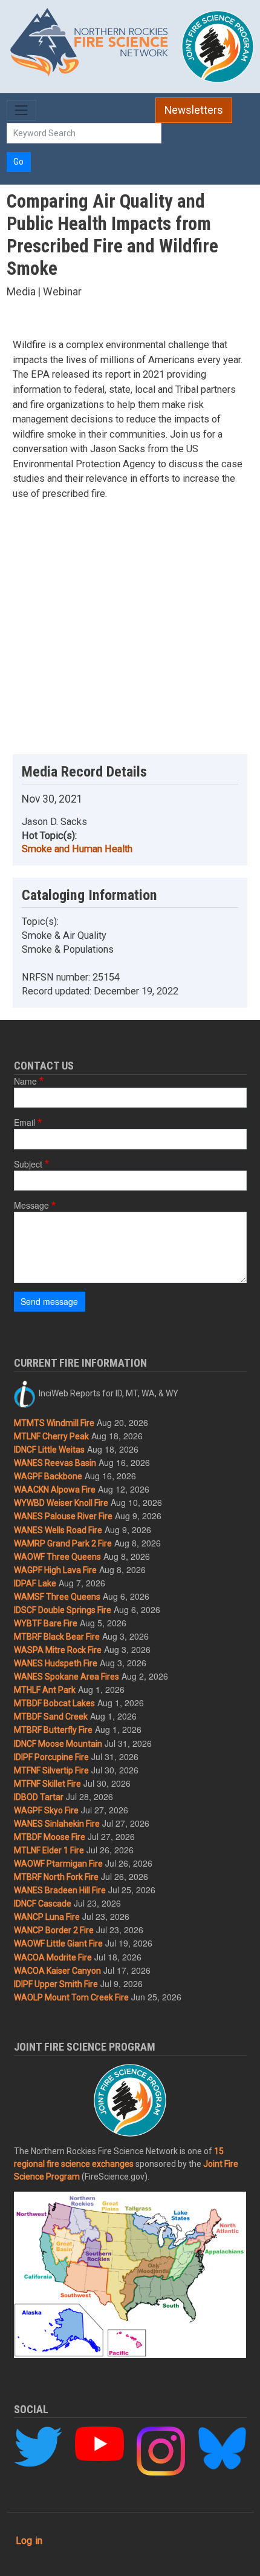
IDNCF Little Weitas (49, 1450)
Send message (49, 1301)
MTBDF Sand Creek (51, 1717)
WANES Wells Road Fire (58, 1530)
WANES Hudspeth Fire (56, 1663)
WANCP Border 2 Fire (54, 1930)
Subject (28, 1164)
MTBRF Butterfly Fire (53, 1730)
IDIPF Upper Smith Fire (56, 1984)
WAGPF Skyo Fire (46, 1810)
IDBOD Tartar (39, 1797)
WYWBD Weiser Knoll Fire (61, 1503)
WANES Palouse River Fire (63, 1516)
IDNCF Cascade (43, 1904)
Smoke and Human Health (77, 849)
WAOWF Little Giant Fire (58, 1943)
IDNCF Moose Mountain (58, 1744)
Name (25, 1081)
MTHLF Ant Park (45, 1690)
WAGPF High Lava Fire (55, 1570)
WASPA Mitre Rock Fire (58, 1650)
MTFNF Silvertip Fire (51, 1770)
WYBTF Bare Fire (46, 1623)
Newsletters (194, 110)
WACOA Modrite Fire (53, 1957)
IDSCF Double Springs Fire (63, 1610)
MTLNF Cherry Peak (51, 1436)
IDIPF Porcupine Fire (51, 1757)
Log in (29, 2541)
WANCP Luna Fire (47, 1917)
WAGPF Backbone (48, 1476)
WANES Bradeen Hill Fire (60, 1890)
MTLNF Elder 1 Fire (49, 1850)
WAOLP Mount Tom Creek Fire (71, 1997)
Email (24, 1122)
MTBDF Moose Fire (50, 1837)
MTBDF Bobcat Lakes (54, 1703)
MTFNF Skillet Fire (47, 1784)
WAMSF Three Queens (57, 1597)
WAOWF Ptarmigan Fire (58, 1864)
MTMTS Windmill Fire (54, 1423)
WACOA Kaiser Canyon (57, 1971)
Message (31, 1205)
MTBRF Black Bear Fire (57, 1637)
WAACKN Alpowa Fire (55, 1490)
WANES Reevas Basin (55, 1463)
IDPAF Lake (35, 1583)
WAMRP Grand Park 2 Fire (63, 1543)
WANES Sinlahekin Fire (57, 1824)
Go (18, 162)
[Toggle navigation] (21, 110)
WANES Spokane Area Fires (67, 1677)
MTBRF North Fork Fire (56, 1877)
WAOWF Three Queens (57, 1557)
